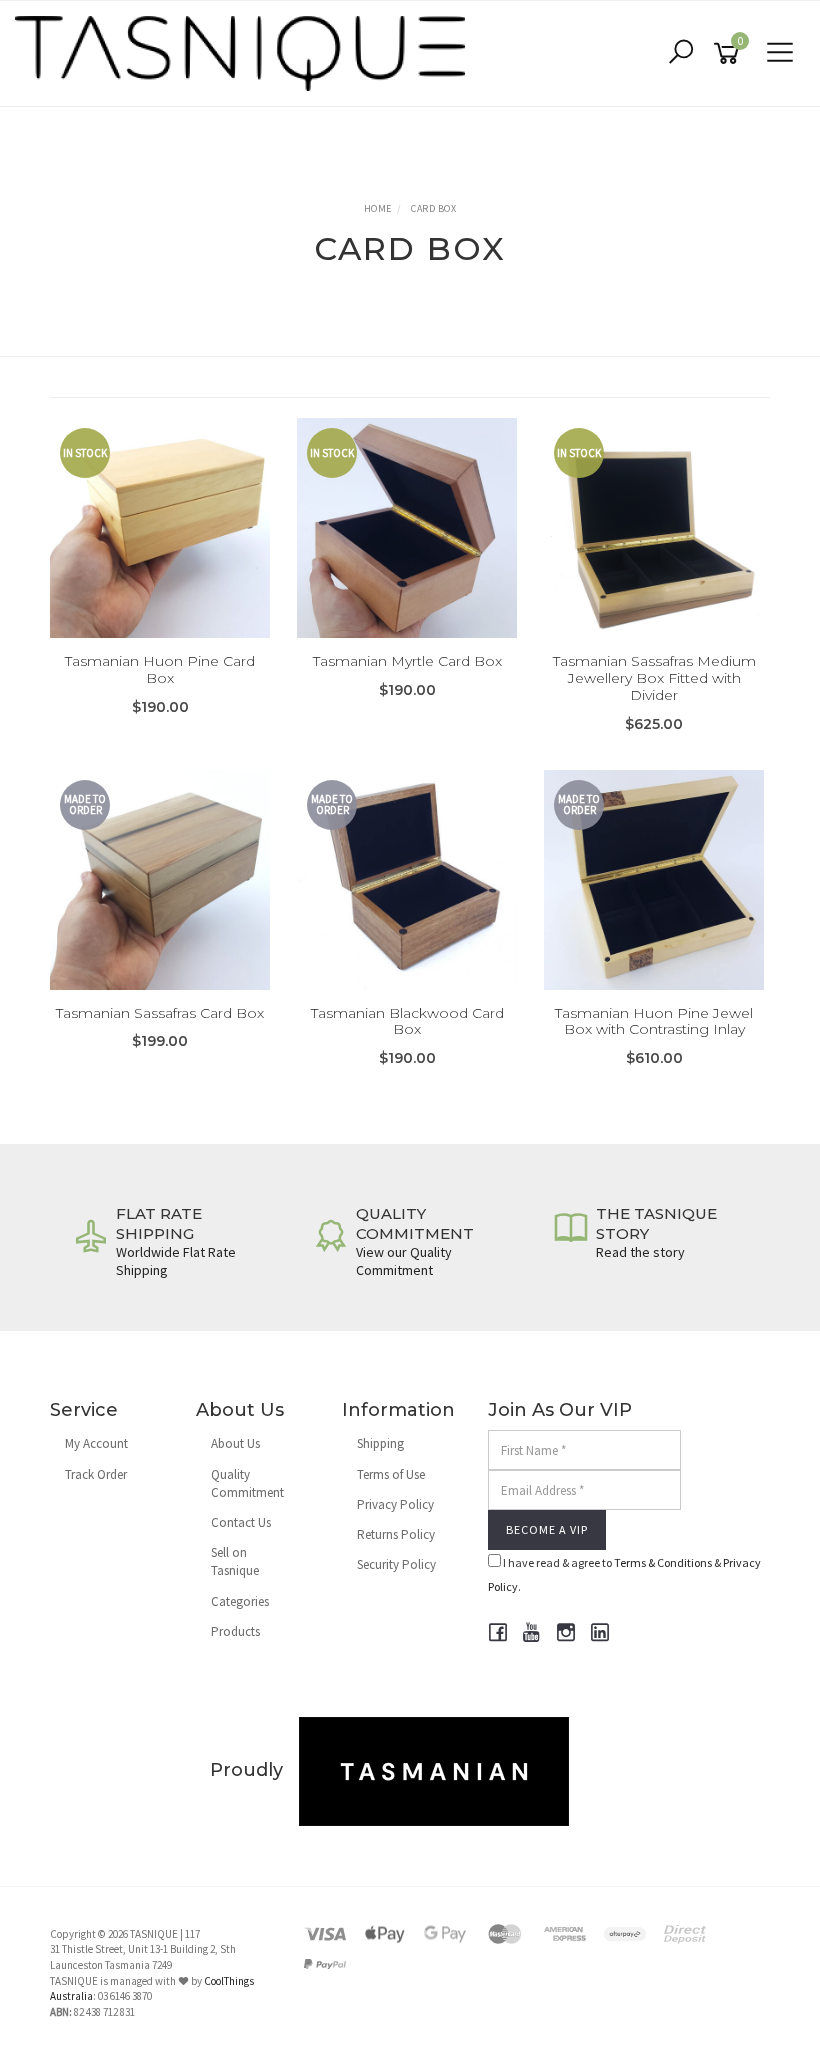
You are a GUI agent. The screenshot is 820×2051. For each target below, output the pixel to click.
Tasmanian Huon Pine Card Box (160, 669)
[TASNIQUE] (245, 51)
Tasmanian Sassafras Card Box (160, 1013)
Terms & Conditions (663, 1562)
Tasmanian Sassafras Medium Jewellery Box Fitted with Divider (654, 678)
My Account (96, 1443)
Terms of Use (391, 1474)
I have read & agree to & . (624, 1574)
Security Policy (396, 1564)
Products (235, 1631)
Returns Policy (396, 1534)
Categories (240, 1601)
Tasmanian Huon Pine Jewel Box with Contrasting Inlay (654, 1021)
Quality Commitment (247, 1483)
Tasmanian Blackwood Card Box (407, 1021)
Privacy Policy (395, 1504)
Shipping (380, 1443)
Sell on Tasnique (235, 1561)
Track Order (96, 1474)
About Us (235, 1443)
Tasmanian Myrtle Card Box (407, 661)
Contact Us (241, 1522)
